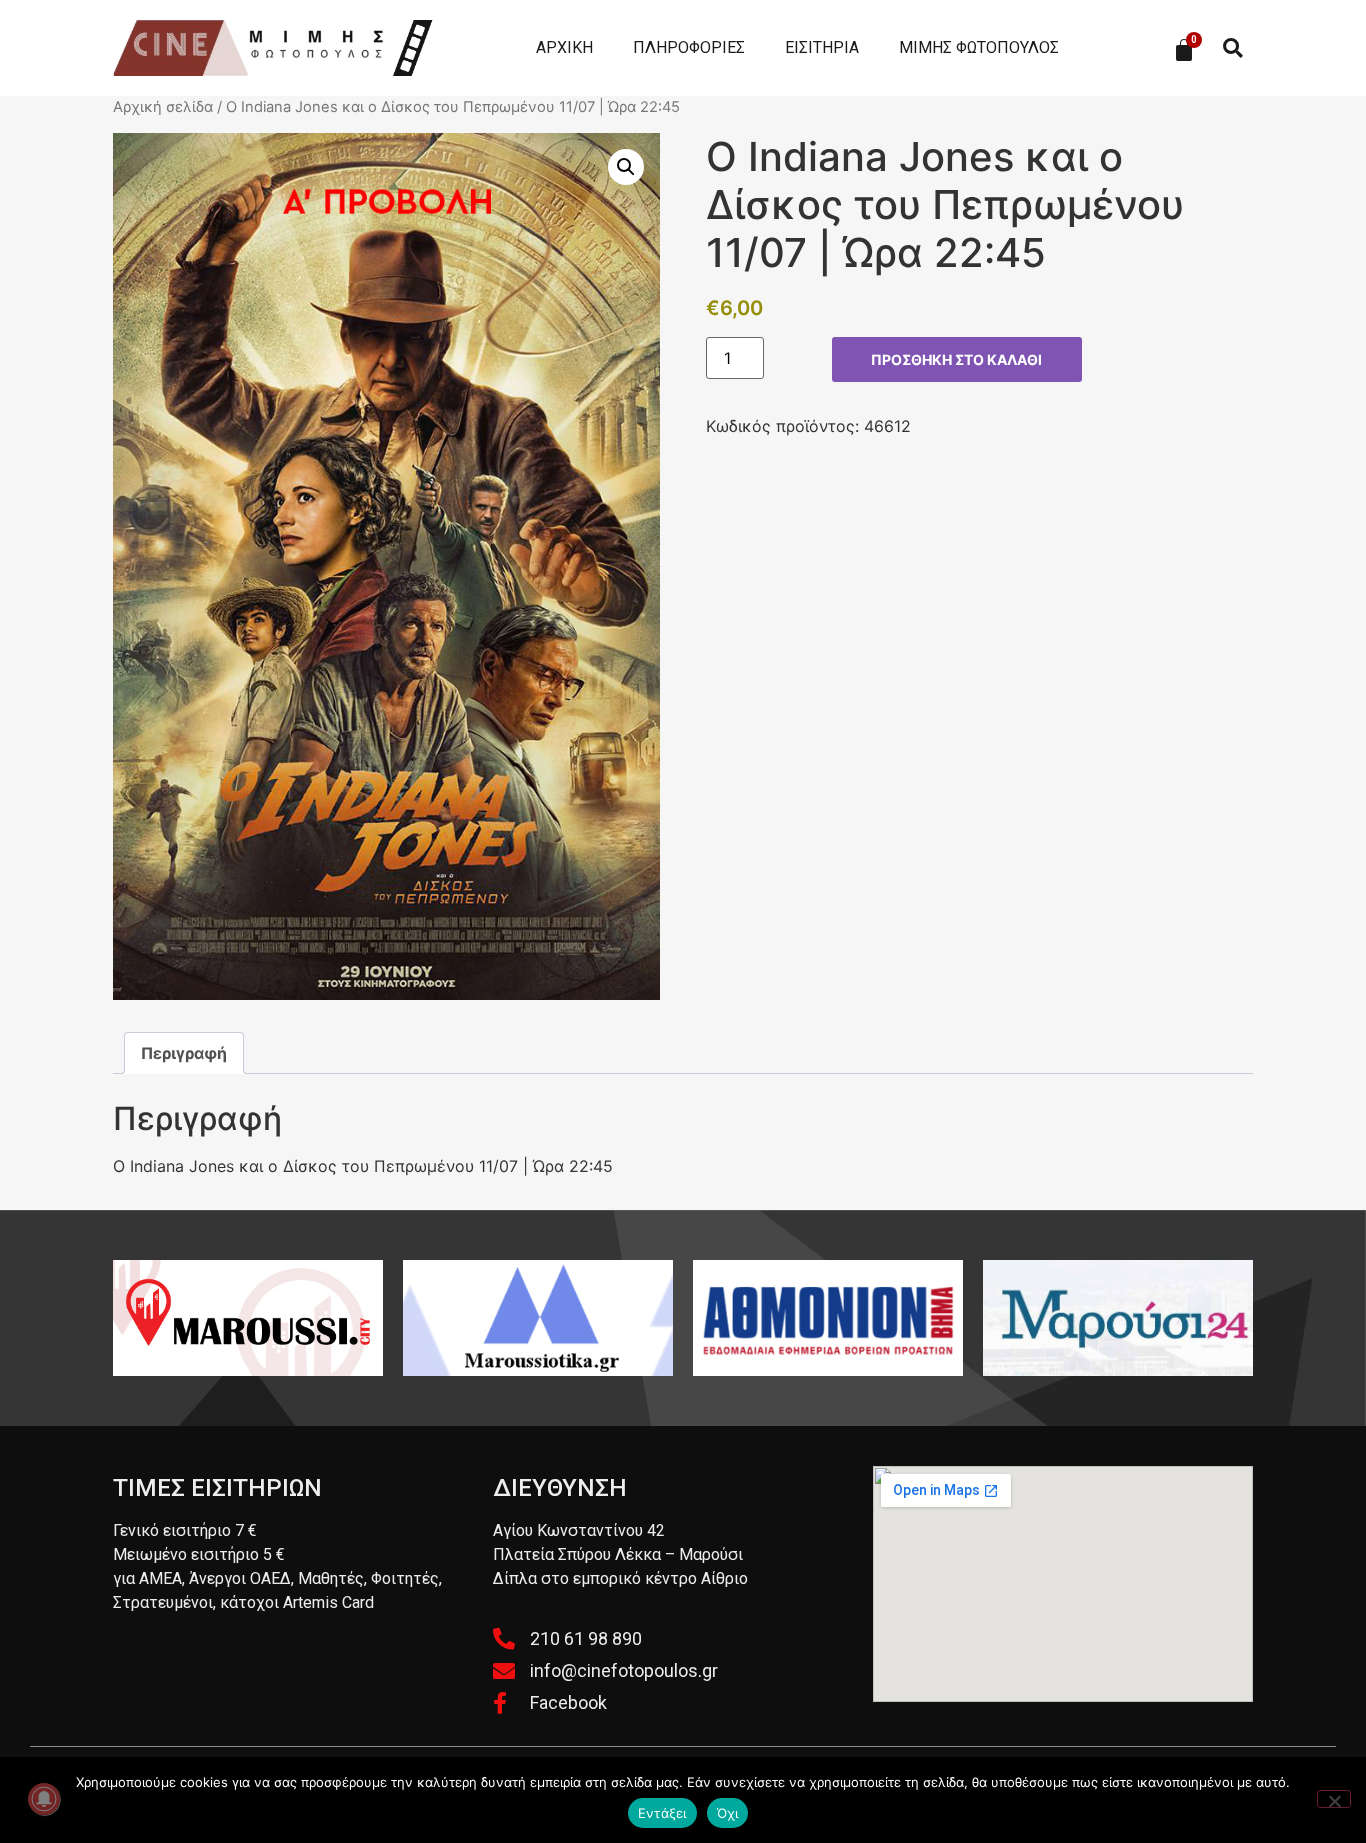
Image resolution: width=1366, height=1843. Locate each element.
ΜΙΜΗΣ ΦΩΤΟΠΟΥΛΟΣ (979, 47)
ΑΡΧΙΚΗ (564, 47)
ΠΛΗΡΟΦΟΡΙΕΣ (689, 47)
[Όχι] (1334, 1799)
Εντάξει (662, 1813)
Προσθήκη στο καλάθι (956, 359)
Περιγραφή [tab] (184, 1053)
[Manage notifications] (44, 1799)
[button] (1232, 48)
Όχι (728, 1813)
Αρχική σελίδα (163, 107)
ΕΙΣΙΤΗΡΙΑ (822, 47)
